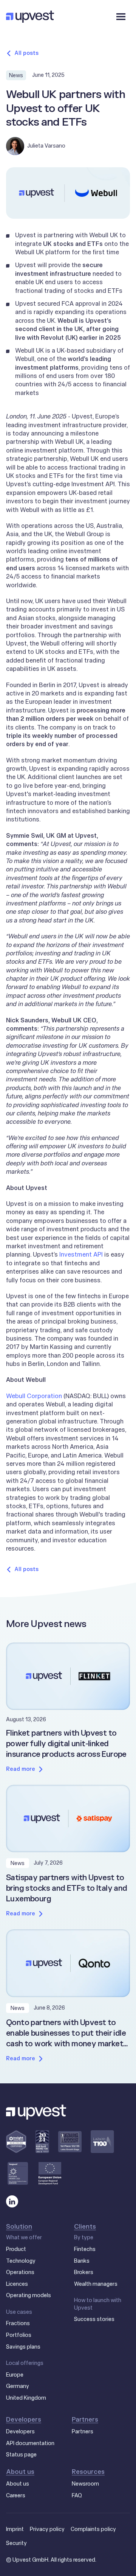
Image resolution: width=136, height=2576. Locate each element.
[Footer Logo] (36, 2112)
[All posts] (22, 53)
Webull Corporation (34, 1396)
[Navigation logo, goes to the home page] (30, 17)
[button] (121, 17)
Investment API (81, 1254)
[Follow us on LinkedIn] (12, 2201)
